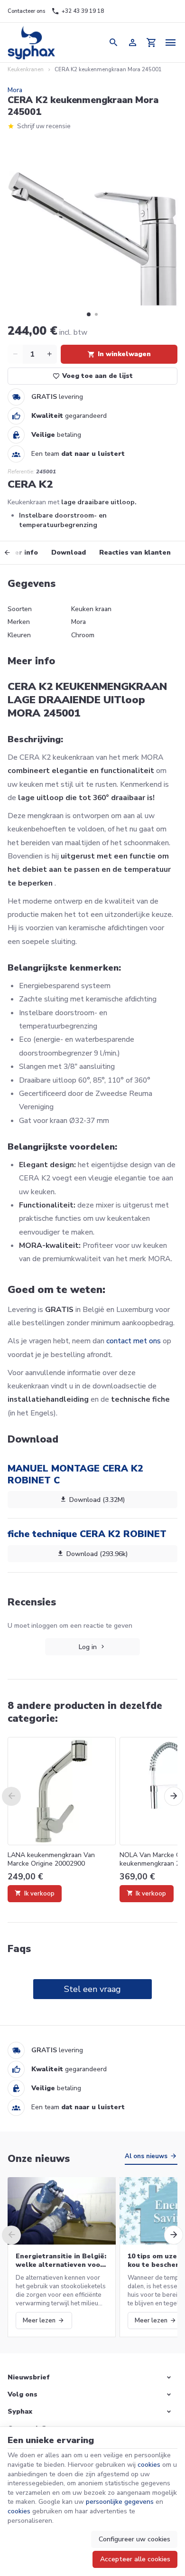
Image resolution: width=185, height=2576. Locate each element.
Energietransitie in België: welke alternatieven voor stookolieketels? (61, 2261)
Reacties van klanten (135, 552)
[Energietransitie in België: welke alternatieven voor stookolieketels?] (62, 2211)
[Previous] (14, 553)
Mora (15, 90)
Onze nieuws (39, 2159)
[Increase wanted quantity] (49, 354)
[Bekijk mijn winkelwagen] (152, 42)
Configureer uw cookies (134, 2539)
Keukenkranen (26, 70)
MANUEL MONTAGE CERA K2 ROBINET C (75, 1474)
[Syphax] (32, 42)
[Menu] (171, 42)
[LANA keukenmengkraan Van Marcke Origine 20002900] (62, 1791)
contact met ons (134, 1341)
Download (69, 552)
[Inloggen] (133, 42)
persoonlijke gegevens (120, 2502)
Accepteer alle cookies (135, 2559)
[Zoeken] (114, 42)
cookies (149, 2465)
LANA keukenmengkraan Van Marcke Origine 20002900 (51, 1859)
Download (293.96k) (97, 1554)
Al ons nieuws (146, 2156)
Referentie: (21, 472)
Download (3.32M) (97, 1500)
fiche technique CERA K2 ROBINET (87, 1534)
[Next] (174, 1796)
